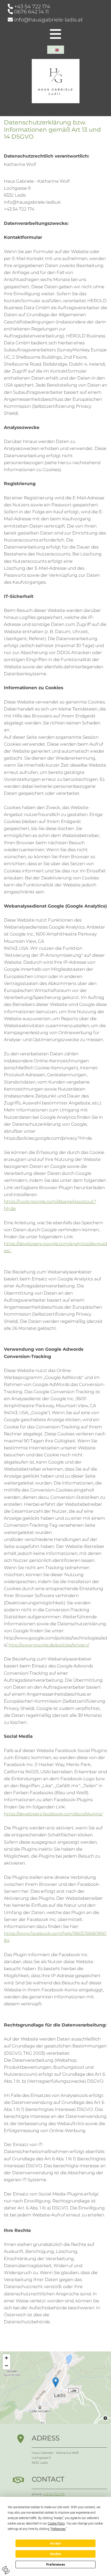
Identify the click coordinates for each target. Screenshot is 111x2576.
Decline (55, 2554)
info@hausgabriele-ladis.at (49, 20)
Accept (55, 2543)
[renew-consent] (6, 2570)
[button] (56, 2382)
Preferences (56, 2565)
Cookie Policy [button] (56, 2523)
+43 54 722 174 (32, 6)
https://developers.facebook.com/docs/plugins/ (53, 1814)
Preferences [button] (58, 2529)
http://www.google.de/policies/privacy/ (49, 1645)
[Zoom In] (6, 2358)
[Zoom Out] (6, 2366)
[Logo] (55, 81)
